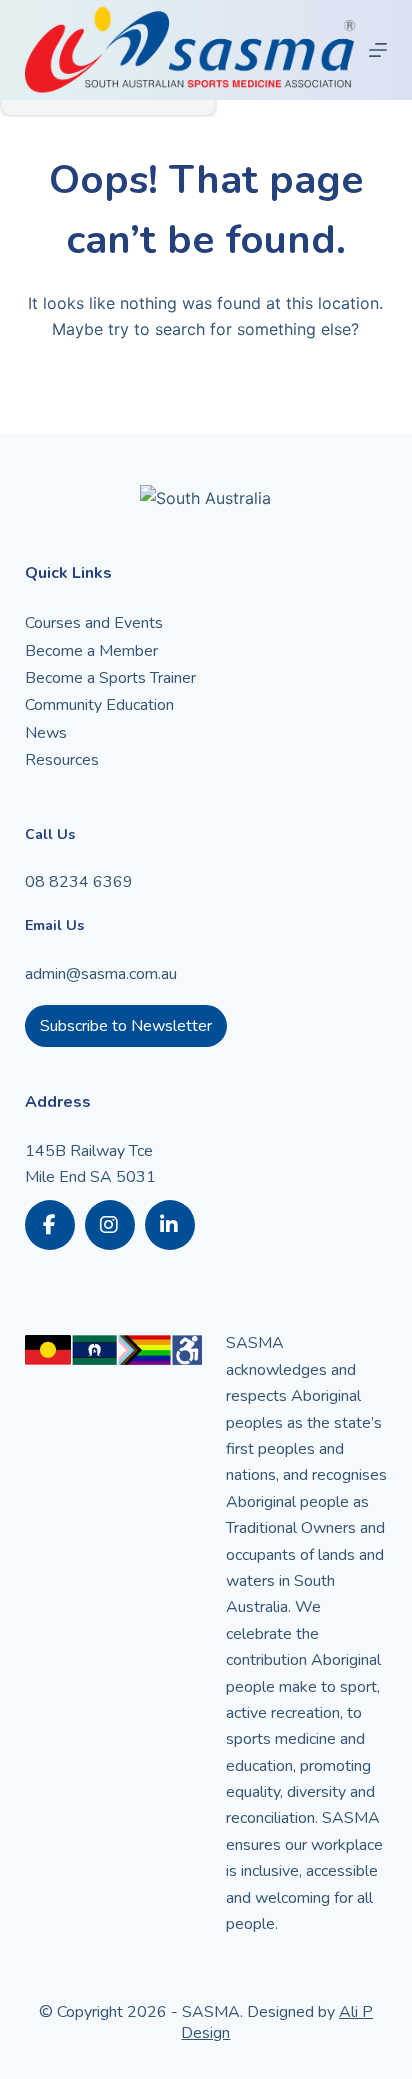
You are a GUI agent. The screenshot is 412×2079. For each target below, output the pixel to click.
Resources (62, 760)
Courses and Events (94, 623)
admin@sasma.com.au (101, 974)
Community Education (99, 705)
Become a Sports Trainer (110, 678)
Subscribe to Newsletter (126, 1026)
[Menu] (378, 50)
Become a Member (91, 651)
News (46, 733)
